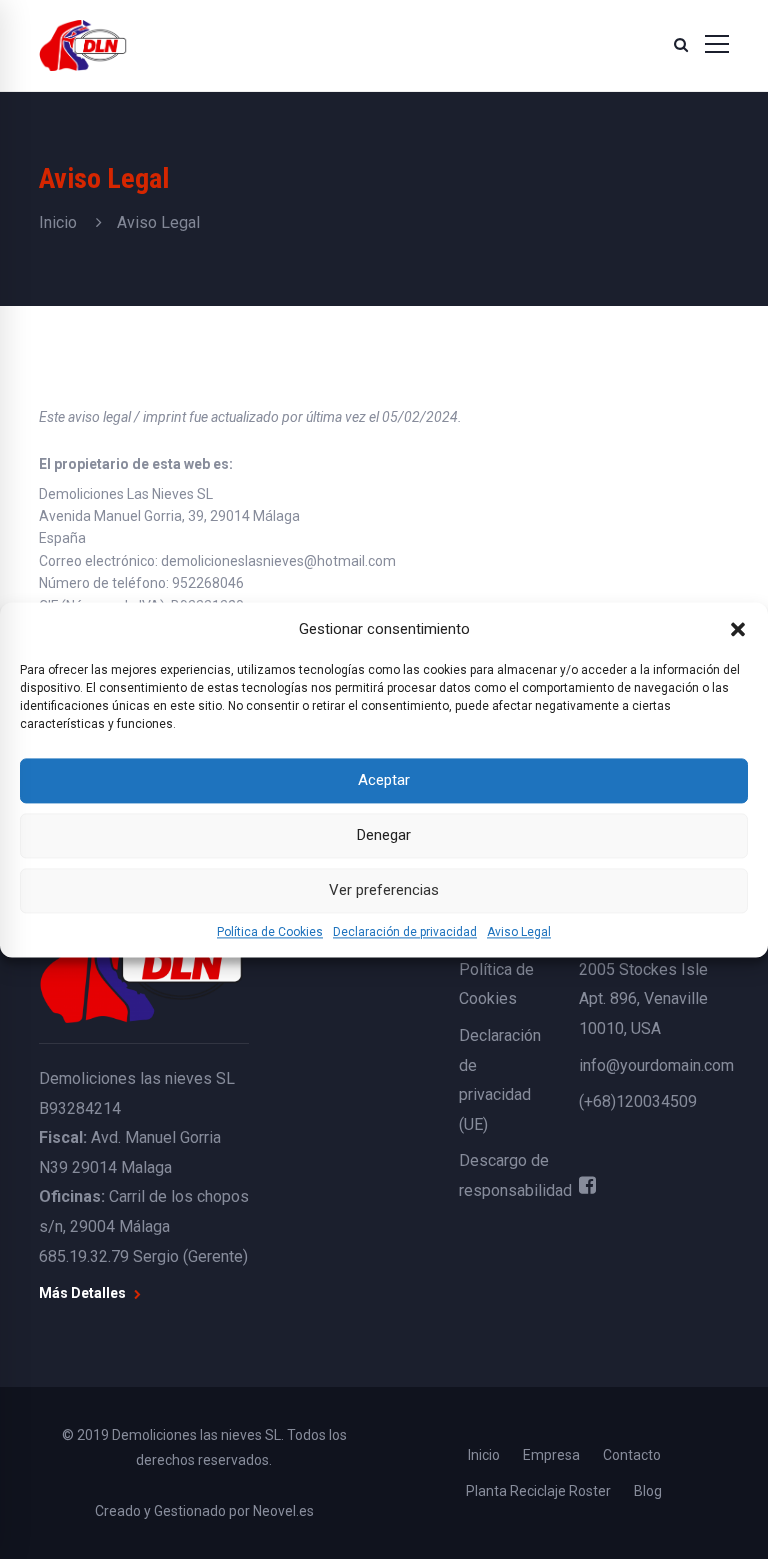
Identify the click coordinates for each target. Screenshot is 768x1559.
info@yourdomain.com (656, 1065)
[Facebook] (587, 1185)
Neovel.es (283, 1511)
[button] (738, 629)
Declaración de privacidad (405, 932)
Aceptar (384, 780)
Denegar (384, 835)
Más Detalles (84, 1293)
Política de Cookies (270, 932)
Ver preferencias (384, 890)
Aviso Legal (519, 932)
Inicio (58, 222)
